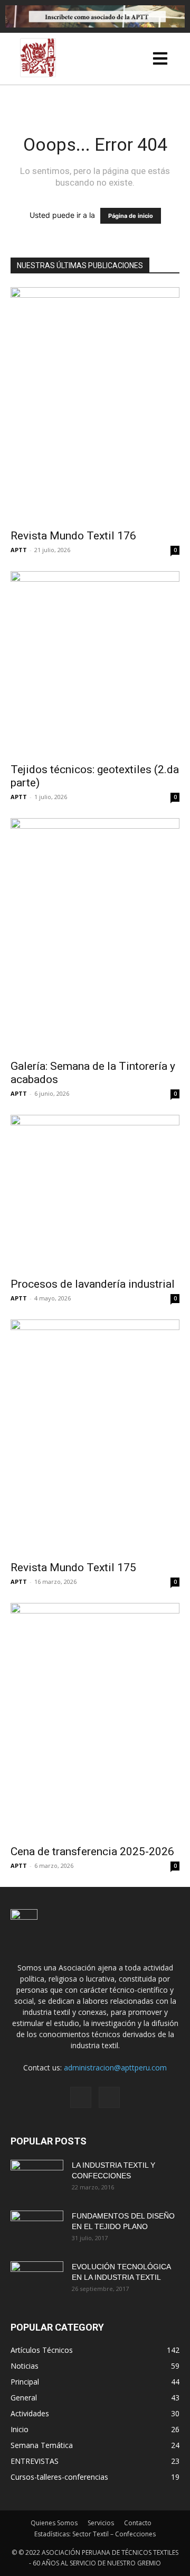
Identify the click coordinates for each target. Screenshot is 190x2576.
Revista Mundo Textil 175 (73, 1567)
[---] (161, 61)
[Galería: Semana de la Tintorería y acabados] (95, 936)
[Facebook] (81, 2097)
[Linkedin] (109, 2097)
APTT (19, 550)
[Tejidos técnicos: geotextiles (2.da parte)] (95, 664)
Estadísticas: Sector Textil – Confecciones (95, 2534)
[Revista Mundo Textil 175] (95, 1437)
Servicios (101, 2523)
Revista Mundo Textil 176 (73, 536)
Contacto (138, 2523)
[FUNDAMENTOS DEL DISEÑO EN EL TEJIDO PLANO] (37, 2229)
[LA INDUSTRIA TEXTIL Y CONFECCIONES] (37, 2178)
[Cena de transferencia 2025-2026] (95, 1720)
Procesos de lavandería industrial (93, 1284)
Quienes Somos (54, 2523)
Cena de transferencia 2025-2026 (92, 1851)
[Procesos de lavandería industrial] (95, 1193)
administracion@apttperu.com (115, 2068)
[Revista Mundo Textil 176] (95, 405)
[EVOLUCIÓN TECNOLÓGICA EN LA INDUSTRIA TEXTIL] (37, 2280)
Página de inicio (131, 216)
